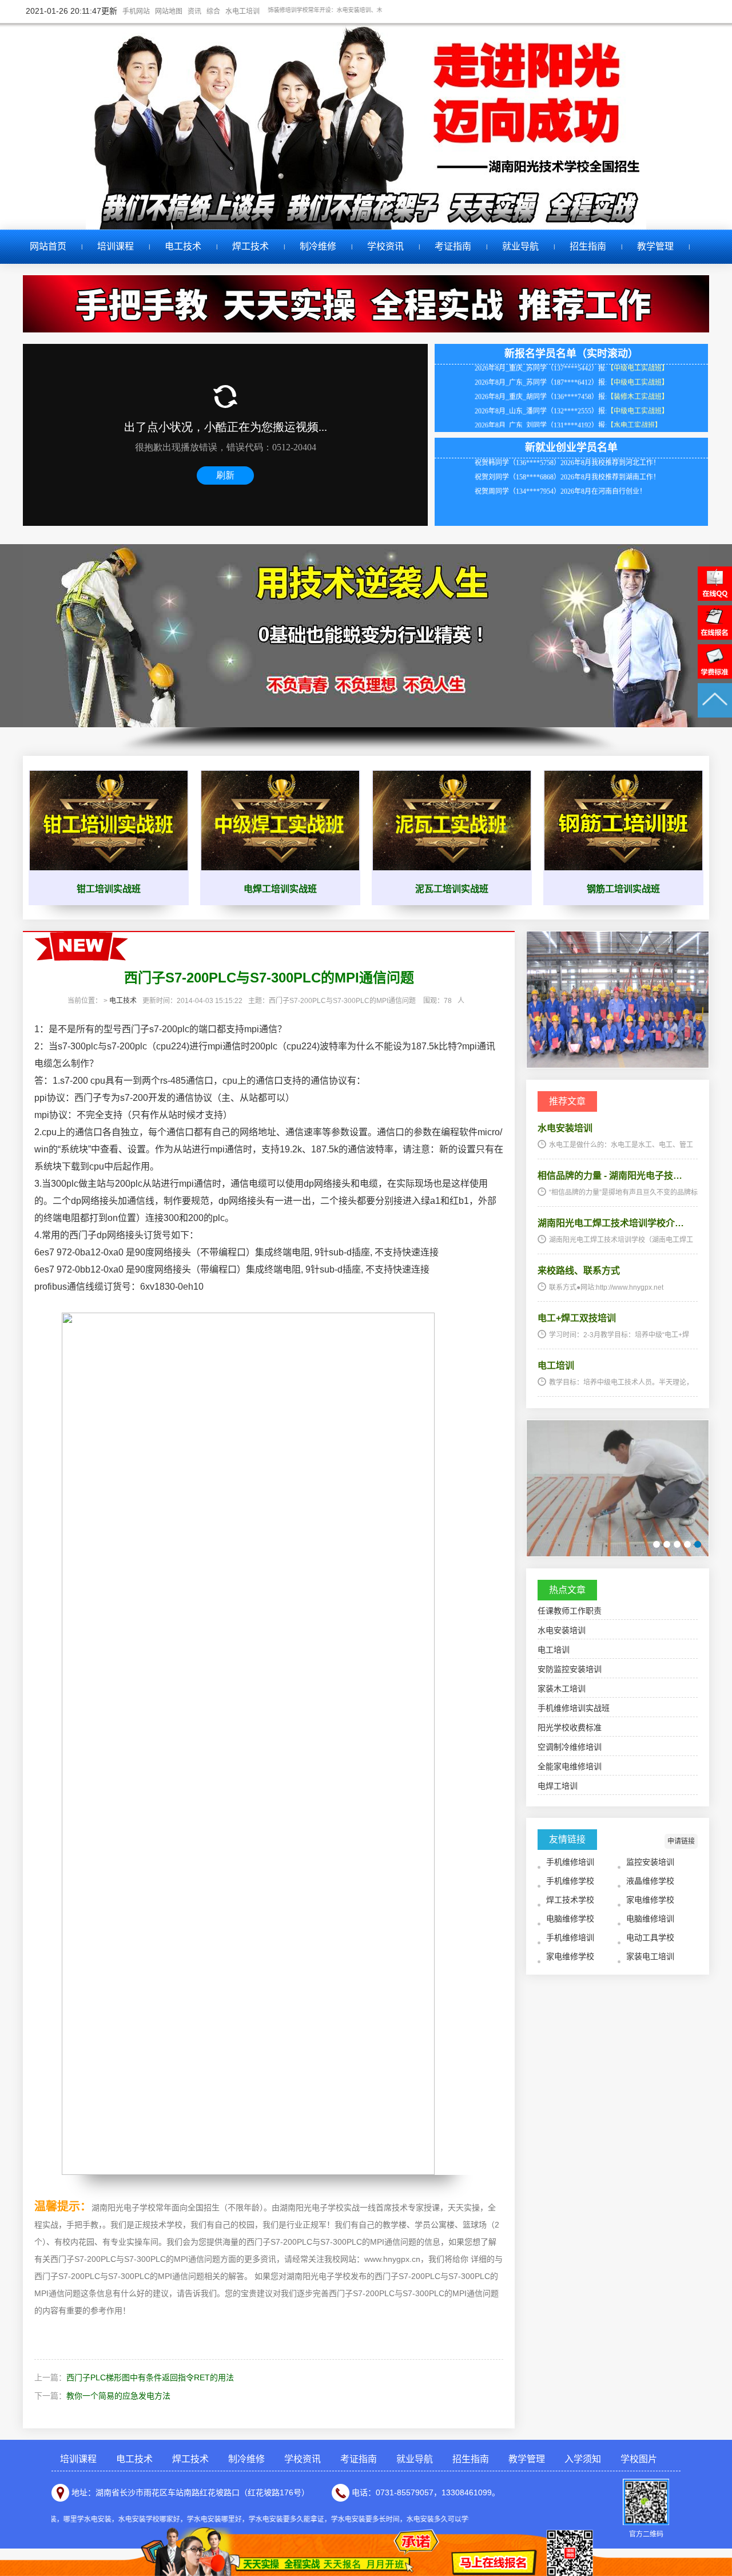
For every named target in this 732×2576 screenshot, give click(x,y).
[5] (698, 1544)
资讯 (194, 11)
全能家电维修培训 (570, 1766)
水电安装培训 (565, 1128)
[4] (687, 1544)
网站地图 (169, 11)
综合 (213, 11)
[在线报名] (715, 637)
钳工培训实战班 (109, 889)
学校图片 (639, 2459)
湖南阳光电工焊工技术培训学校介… (611, 1223)
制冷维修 (318, 246)
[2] (667, 1544)
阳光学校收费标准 (570, 1727)
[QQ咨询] (715, 598)
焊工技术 (250, 246)
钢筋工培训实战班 (623, 889)
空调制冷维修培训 (570, 1747)
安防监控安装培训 (570, 1669)
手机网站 (136, 11)
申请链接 (681, 1841)
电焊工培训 (558, 1786)
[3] (677, 1544)
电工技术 (183, 246)
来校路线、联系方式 (579, 1271)
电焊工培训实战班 (280, 889)
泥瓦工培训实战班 (452, 889)
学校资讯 (385, 246)
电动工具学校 (650, 1937)
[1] (657, 1544)
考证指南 (453, 246)
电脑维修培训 (650, 1919)
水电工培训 (242, 11)
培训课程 (116, 246)
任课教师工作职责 (570, 1611)
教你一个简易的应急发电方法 (118, 2396)
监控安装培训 (650, 1862)
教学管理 (655, 246)
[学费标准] (715, 676)
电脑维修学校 (570, 1919)
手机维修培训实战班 (574, 1708)
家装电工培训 (650, 1956)
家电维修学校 (650, 1900)
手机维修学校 (570, 1881)
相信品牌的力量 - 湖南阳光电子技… (610, 1176)
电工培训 (556, 1366)
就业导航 (520, 246)
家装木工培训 (562, 1689)
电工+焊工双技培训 (577, 1318)
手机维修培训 (570, 1862)
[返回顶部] (715, 715)
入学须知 (583, 2459)
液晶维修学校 (650, 1881)
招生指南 (588, 246)
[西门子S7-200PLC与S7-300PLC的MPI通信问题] (618, 1065)
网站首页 (48, 246)
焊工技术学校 (570, 1900)
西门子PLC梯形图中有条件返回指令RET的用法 (150, 2377)
